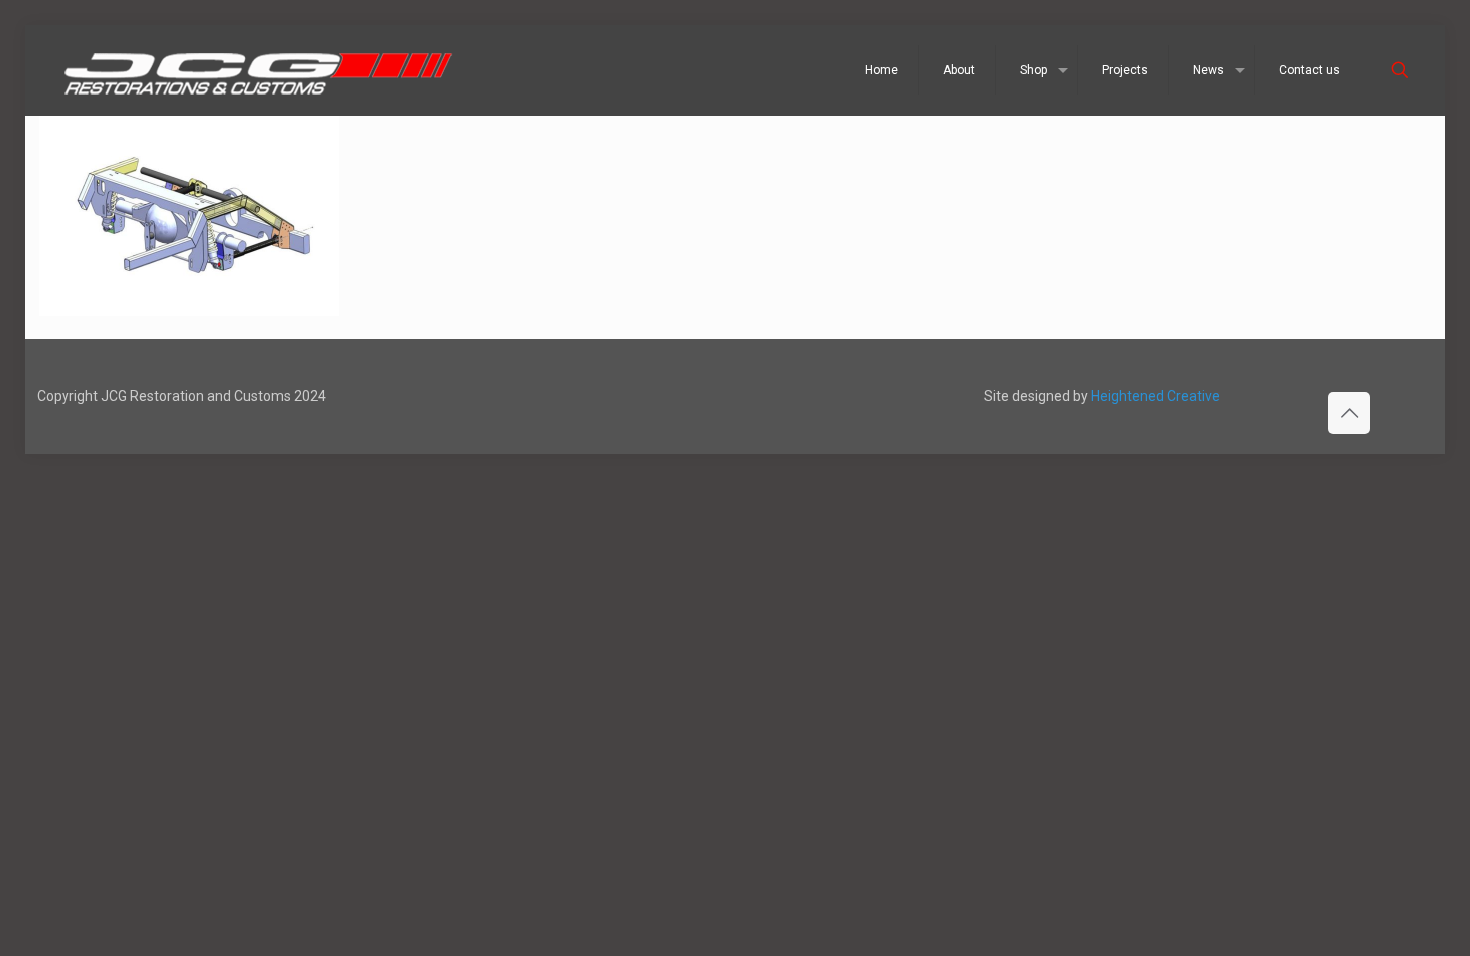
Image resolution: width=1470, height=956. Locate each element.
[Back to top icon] (1349, 413)
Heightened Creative (1155, 396)
